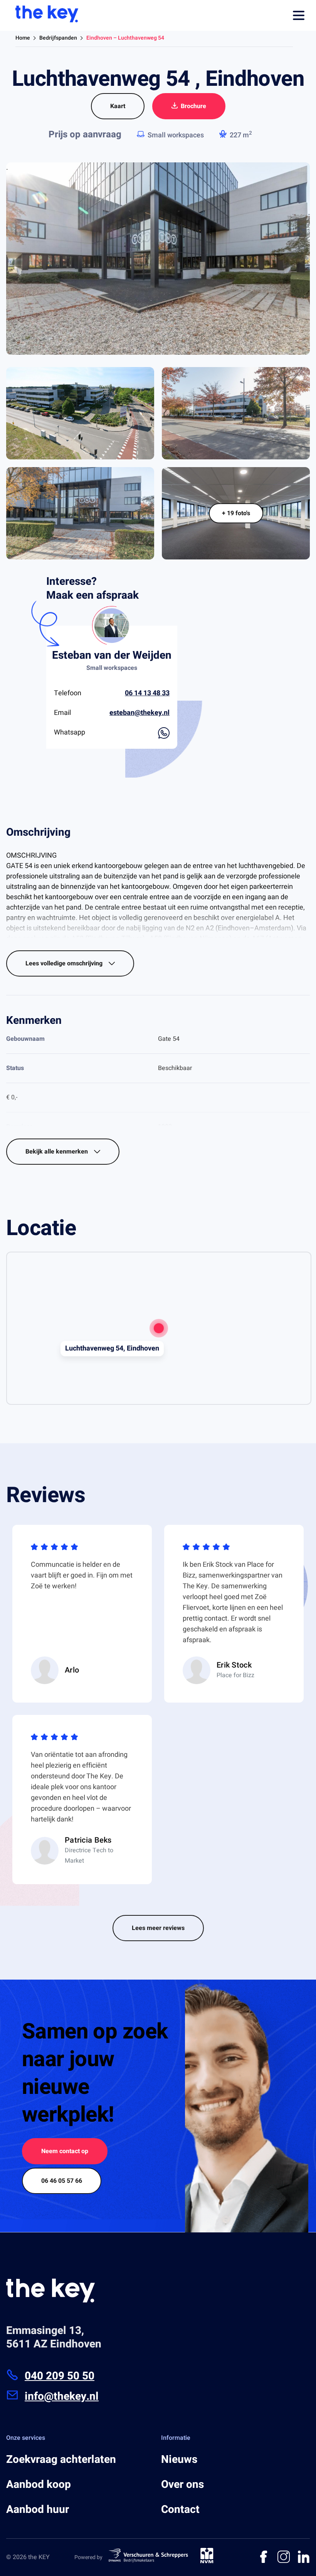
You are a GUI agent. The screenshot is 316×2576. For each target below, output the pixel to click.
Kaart (118, 106)
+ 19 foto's (236, 513)
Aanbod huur (38, 2510)
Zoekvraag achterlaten (61, 2460)
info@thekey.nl (62, 2397)
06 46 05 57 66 (62, 2181)
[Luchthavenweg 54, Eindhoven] (159, 1328)
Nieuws (179, 2460)
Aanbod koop (39, 2485)
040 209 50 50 (60, 2376)
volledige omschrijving (65, 963)
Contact (180, 2510)
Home (23, 38)
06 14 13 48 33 (147, 693)
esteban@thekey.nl (140, 713)
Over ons (182, 2485)
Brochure (193, 106)
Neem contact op (65, 2151)
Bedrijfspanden (58, 38)
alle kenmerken (57, 1152)
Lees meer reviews (158, 1928)
